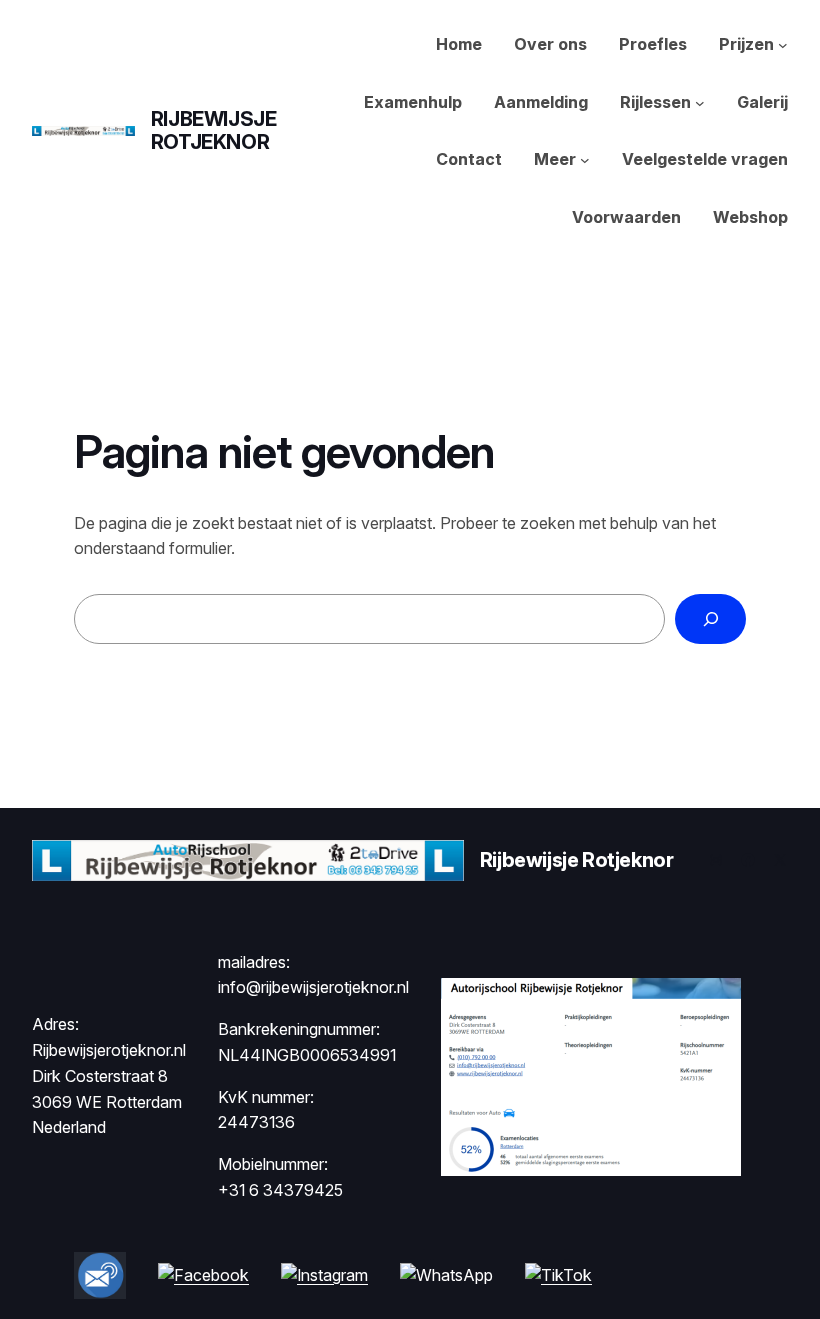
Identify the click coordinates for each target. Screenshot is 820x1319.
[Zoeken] (710, 618)
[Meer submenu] (585, 160)
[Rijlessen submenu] (700, 103)
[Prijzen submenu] (783, 45)
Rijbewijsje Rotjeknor (214, 130)
